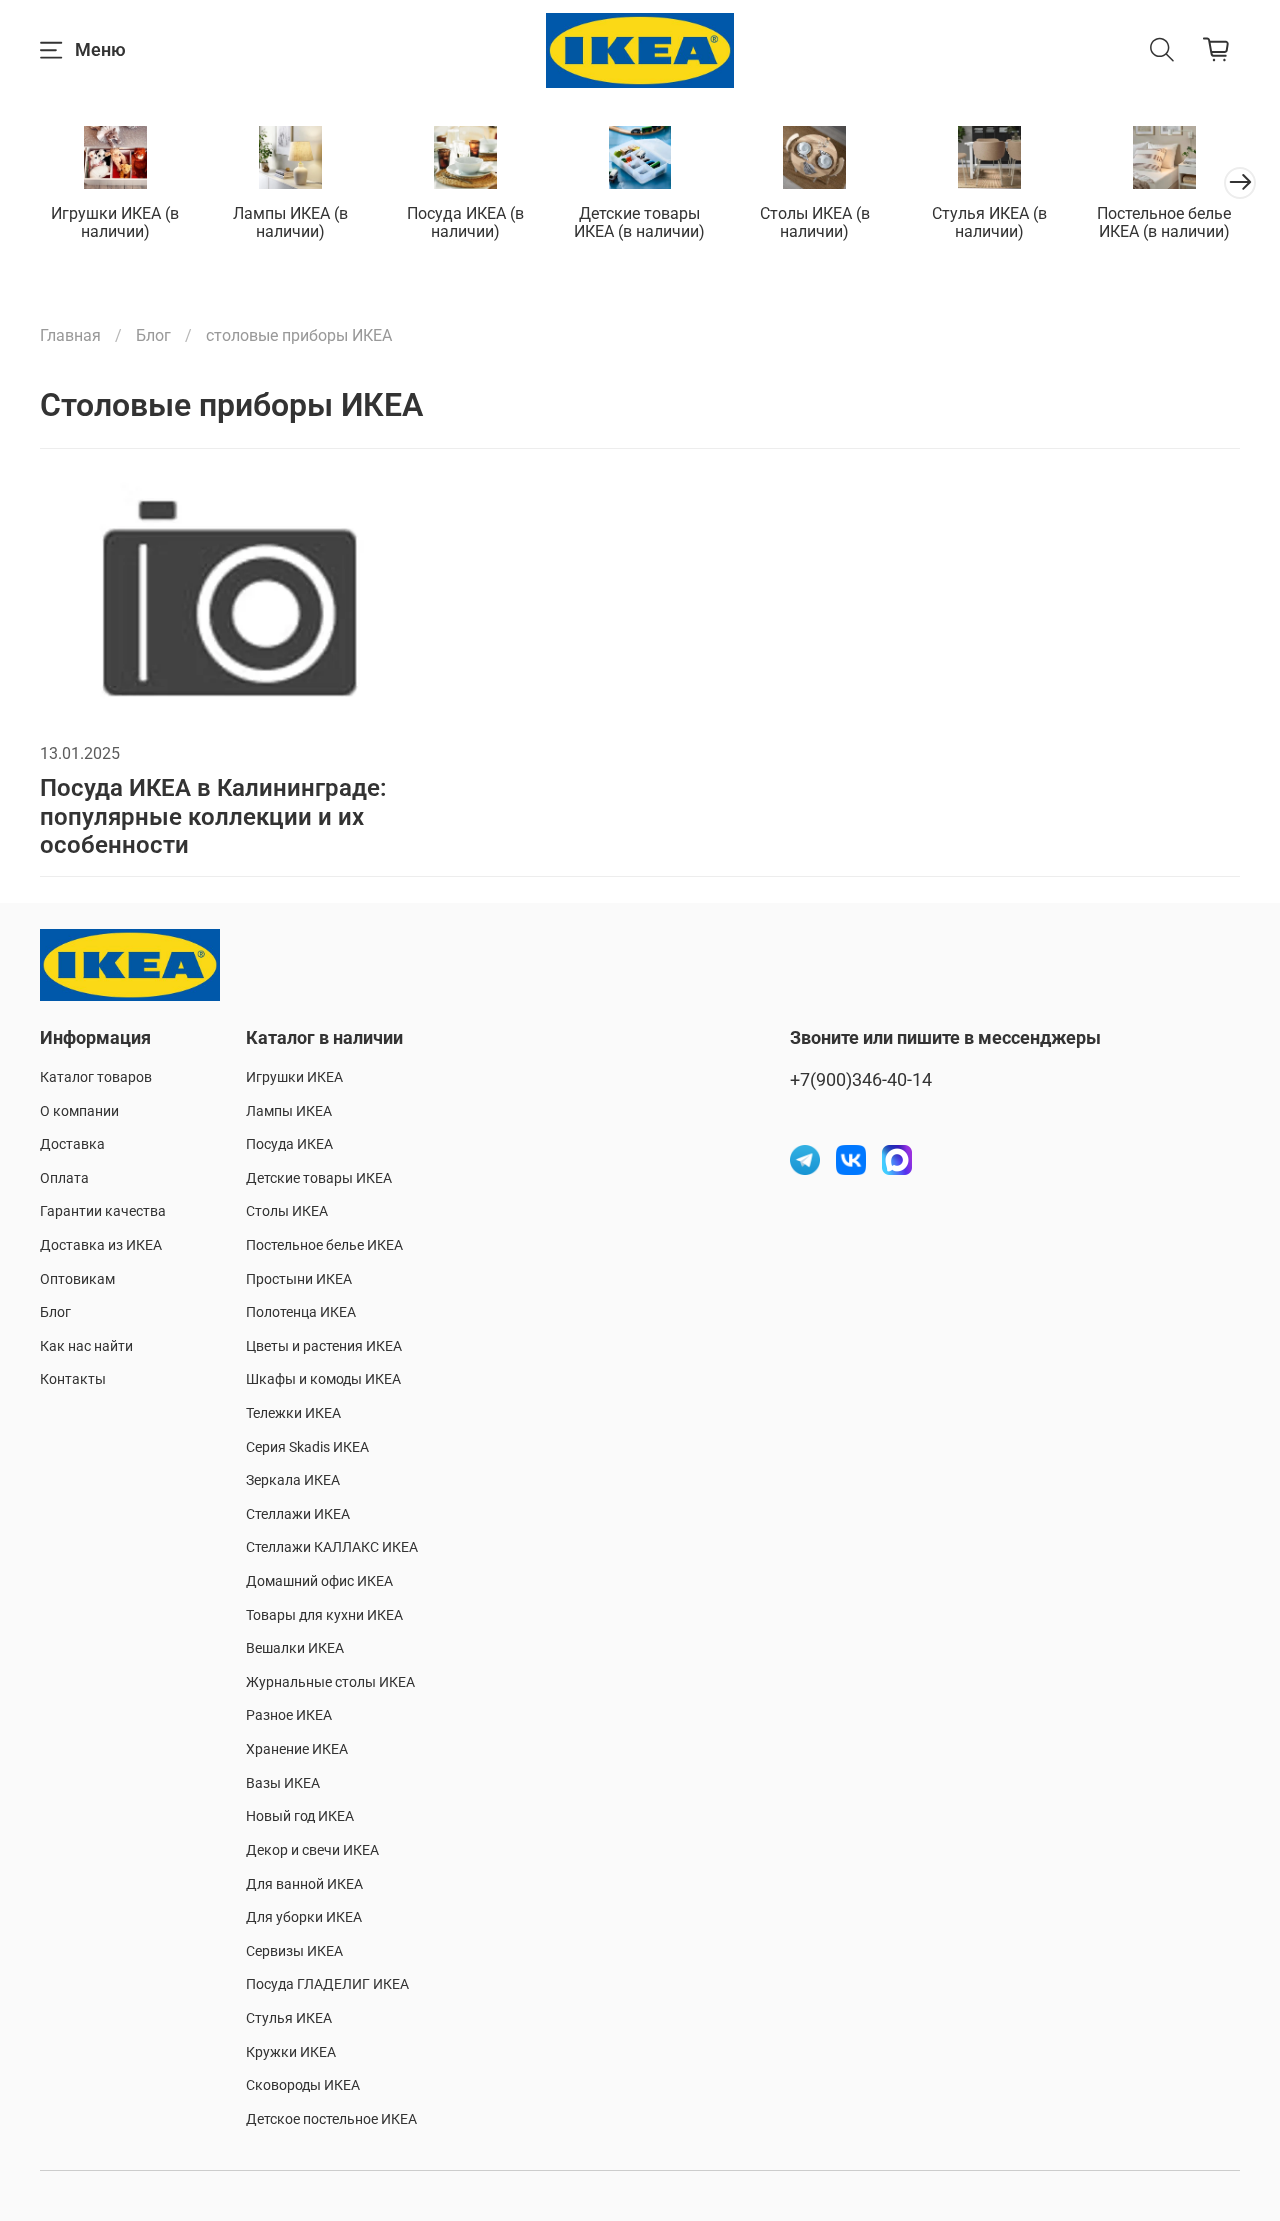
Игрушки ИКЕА (294, 1077)
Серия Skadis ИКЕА (307, 1447)
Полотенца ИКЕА (301, 1312)
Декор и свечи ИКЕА (312, 1850)
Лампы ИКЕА (289, 1111)
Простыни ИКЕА (299, 1279)
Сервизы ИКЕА (294, 1951)
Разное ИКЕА (289, 1715)
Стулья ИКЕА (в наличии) (989, 222)
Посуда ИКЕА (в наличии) (465, 222)
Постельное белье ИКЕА (324, 1245)
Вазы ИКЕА (283, 1783)
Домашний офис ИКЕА (319, 1581)
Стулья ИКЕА (289, 2018)
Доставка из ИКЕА (101, 1245)
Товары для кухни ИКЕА (324, 1615)
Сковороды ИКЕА (303, 2085)
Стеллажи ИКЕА (298, 1514)
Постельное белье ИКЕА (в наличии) (1164, 222)
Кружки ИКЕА (291, 2052)
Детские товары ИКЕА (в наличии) (639, 222)
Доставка (72, 1144)
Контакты (73, 1379)
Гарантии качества (103, 1211)
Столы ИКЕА (287, 1211)
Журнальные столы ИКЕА (330, 1682)
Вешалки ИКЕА (295, 1648)
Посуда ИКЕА (289, 1144)
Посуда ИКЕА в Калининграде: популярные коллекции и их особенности (213, 817)
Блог (153, 335)
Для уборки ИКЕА (304, 1917)
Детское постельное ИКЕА (331, 2119)
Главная (70, 335)
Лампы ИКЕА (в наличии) (290, 222)
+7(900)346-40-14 (861, 1080)
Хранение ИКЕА (297, 1749)
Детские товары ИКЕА (319, 1178)
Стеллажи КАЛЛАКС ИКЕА (332, 1547)
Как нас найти (86, 1346)
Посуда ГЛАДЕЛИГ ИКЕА (327, 1984)
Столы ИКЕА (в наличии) (815, 222)
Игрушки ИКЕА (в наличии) (115, 222)
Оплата (64, 1178)
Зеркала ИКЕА (293, 1480)
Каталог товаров (96, 1077)
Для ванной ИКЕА (304, 1884)
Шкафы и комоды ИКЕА (323, 1379)
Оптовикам (77, 1279)
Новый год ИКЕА (300, 1816)
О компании (79, 1111)
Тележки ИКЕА (293, 1413)
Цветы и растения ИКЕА (324, 1346)
